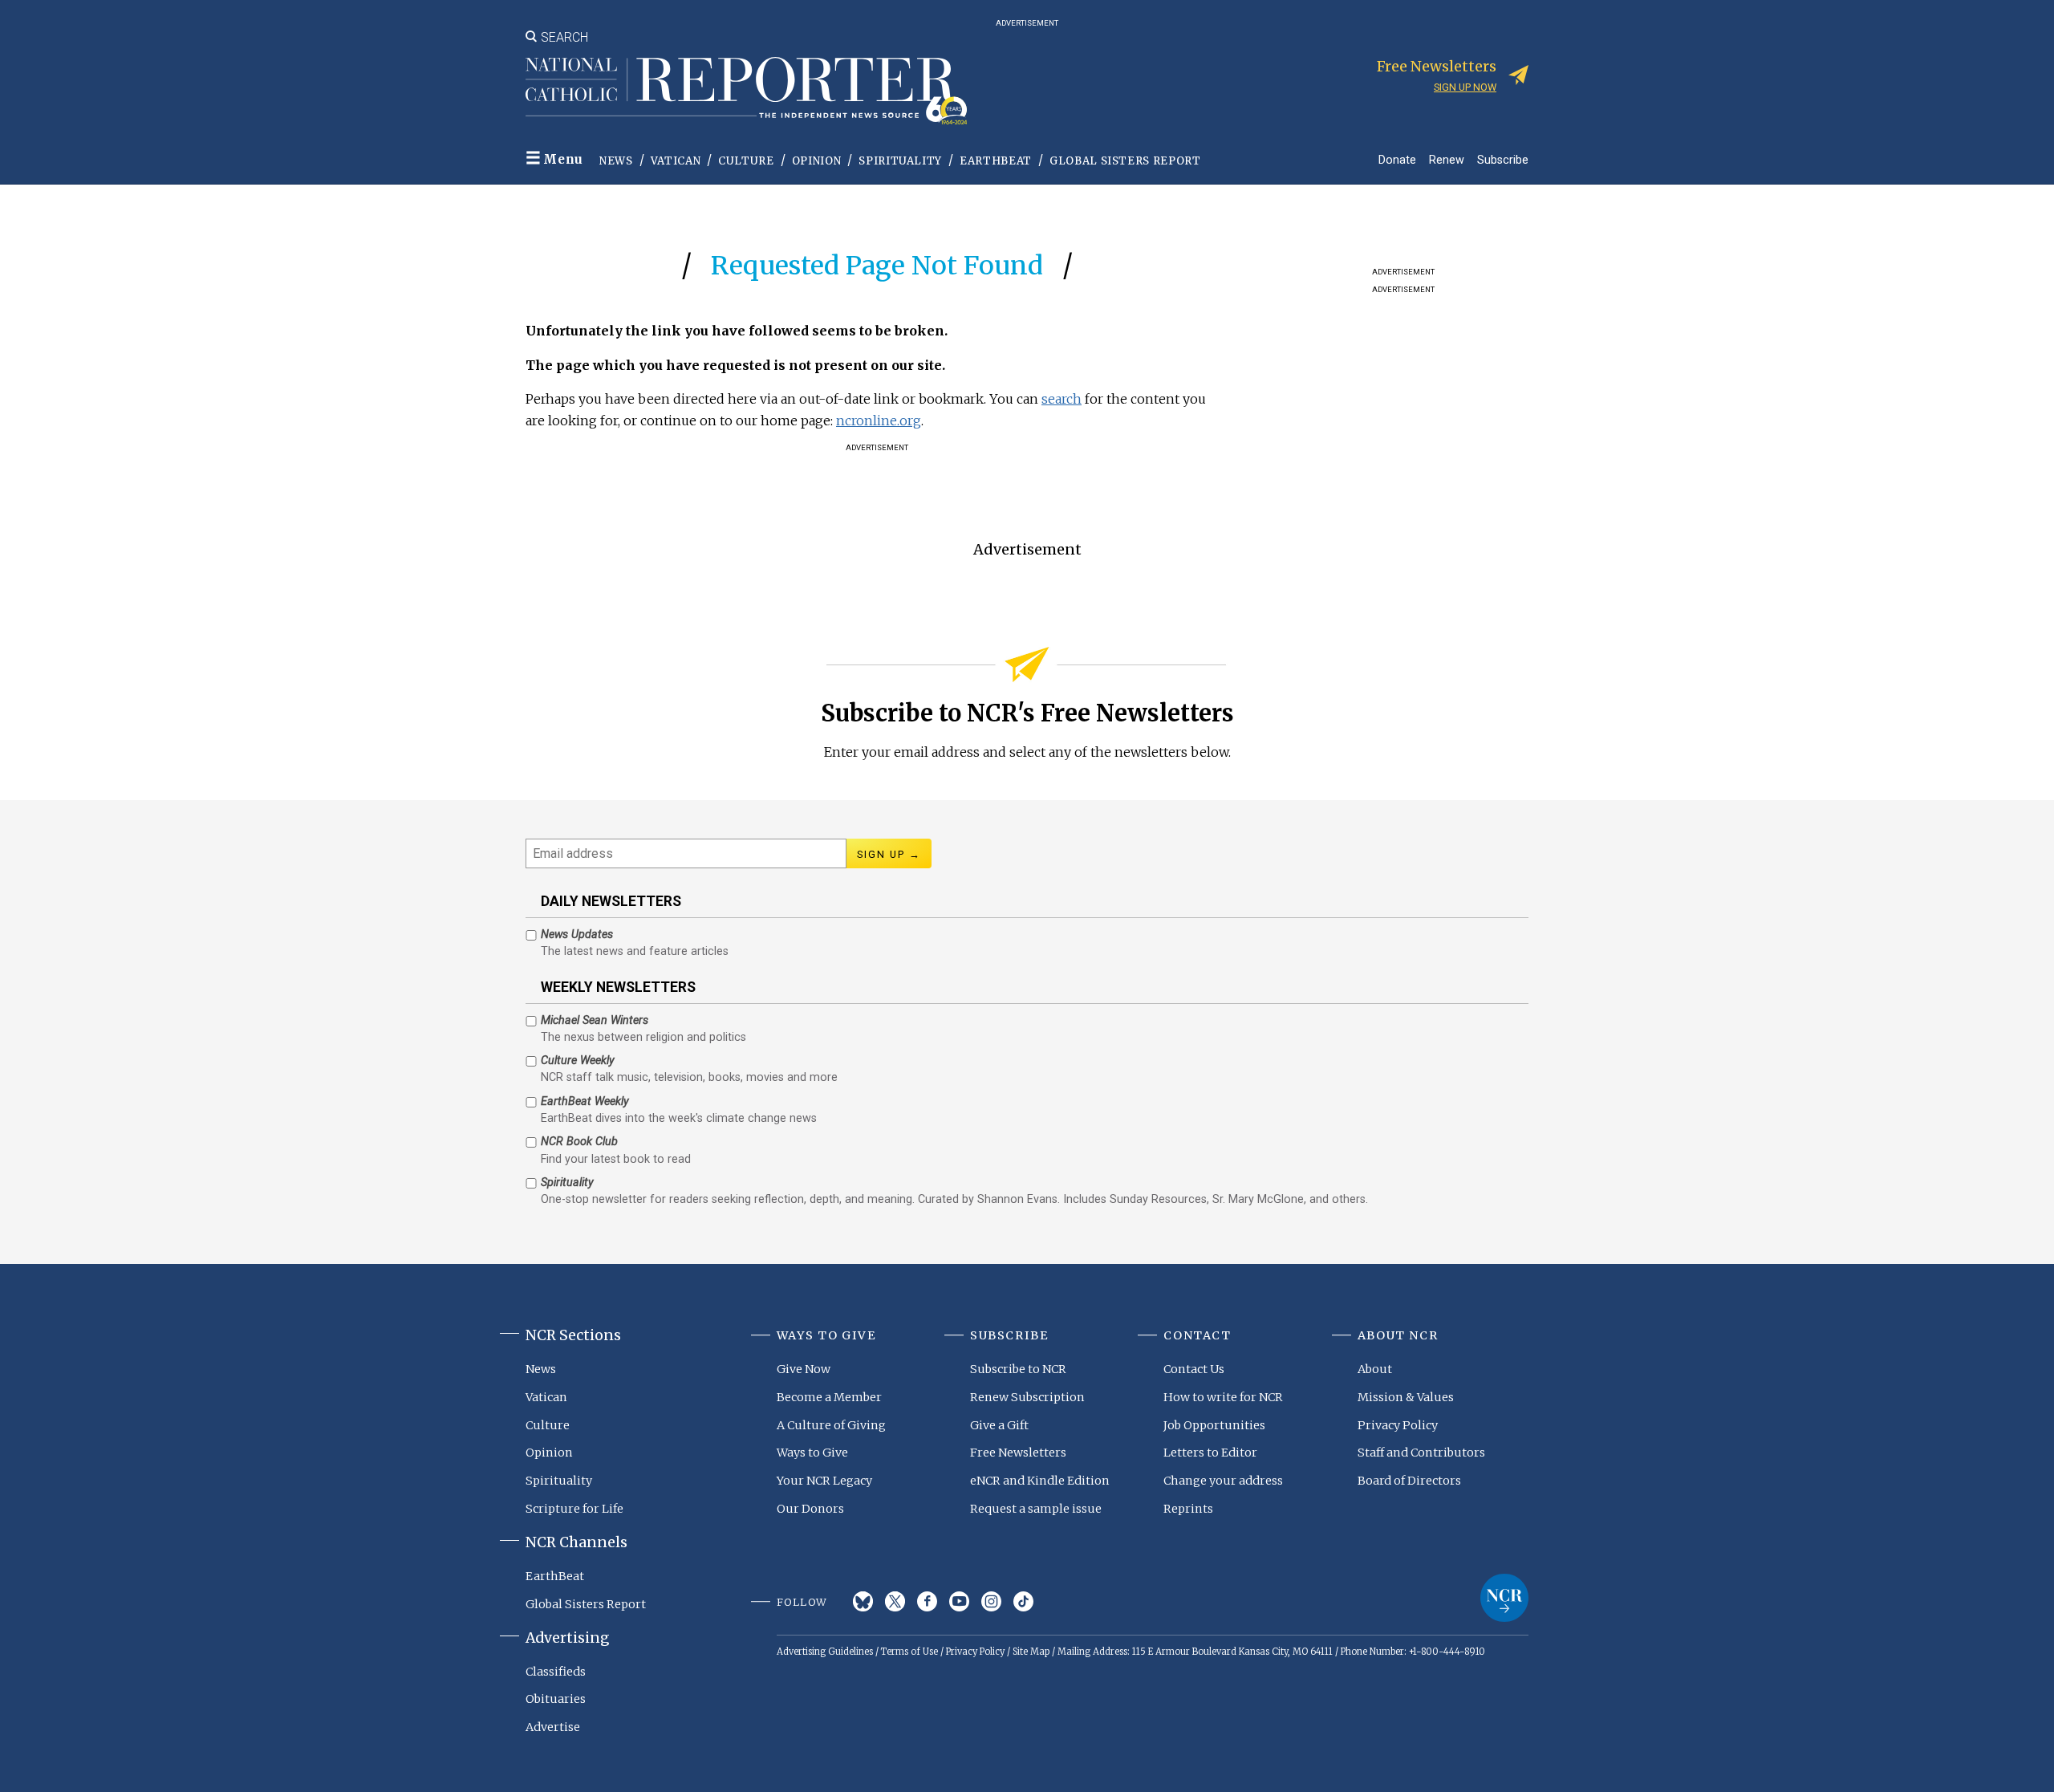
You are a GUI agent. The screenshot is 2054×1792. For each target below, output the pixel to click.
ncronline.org (879, 421)
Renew (1447, 159)
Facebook (927, 1601)
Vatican (676, 161)
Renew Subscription (1027, 1397)
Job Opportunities (1214, 1425)
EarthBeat (996, 161)
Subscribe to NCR (1018, 1369)
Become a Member (829, 1397)
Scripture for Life (574, 1509)
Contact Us (1194, 1369)
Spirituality (900, 161)
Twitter (895, 1601)
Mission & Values (1406, 1397)
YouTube (959, 1601)
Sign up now (1465, 87)
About (1375, 1369)
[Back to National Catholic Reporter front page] (746, 91)
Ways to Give (812, 1453)
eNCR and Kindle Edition (1040, 1481)
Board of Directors (1409, 1481)
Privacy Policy (1398, 1425)
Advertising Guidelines (825, 1652)
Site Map (1031, 1652)
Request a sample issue (1036, 1509)
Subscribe (1503, 159)
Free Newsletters (1018, 1453)
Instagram (991, 1601)
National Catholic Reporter (1504, 1598)
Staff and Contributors (1421, 1453)
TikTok (1023, 1601)
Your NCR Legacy (824, 1481)
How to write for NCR (1223, 1397)
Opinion (817, 161)
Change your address (1223, 1481)
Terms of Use (909, 1652)
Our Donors (810, 1509)
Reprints (1188, 1509)
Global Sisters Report (1125, 161)
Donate (1397, 159)
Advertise (553, 1727)
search (1062, 399)
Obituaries (556, 1699)
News (616, 161)
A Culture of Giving (831, 1425)
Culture (746, 161)
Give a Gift (999, 1425)
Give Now (804, 1369)
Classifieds (556, 1672)
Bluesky (863, 1601)
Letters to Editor (1210, 1453)
